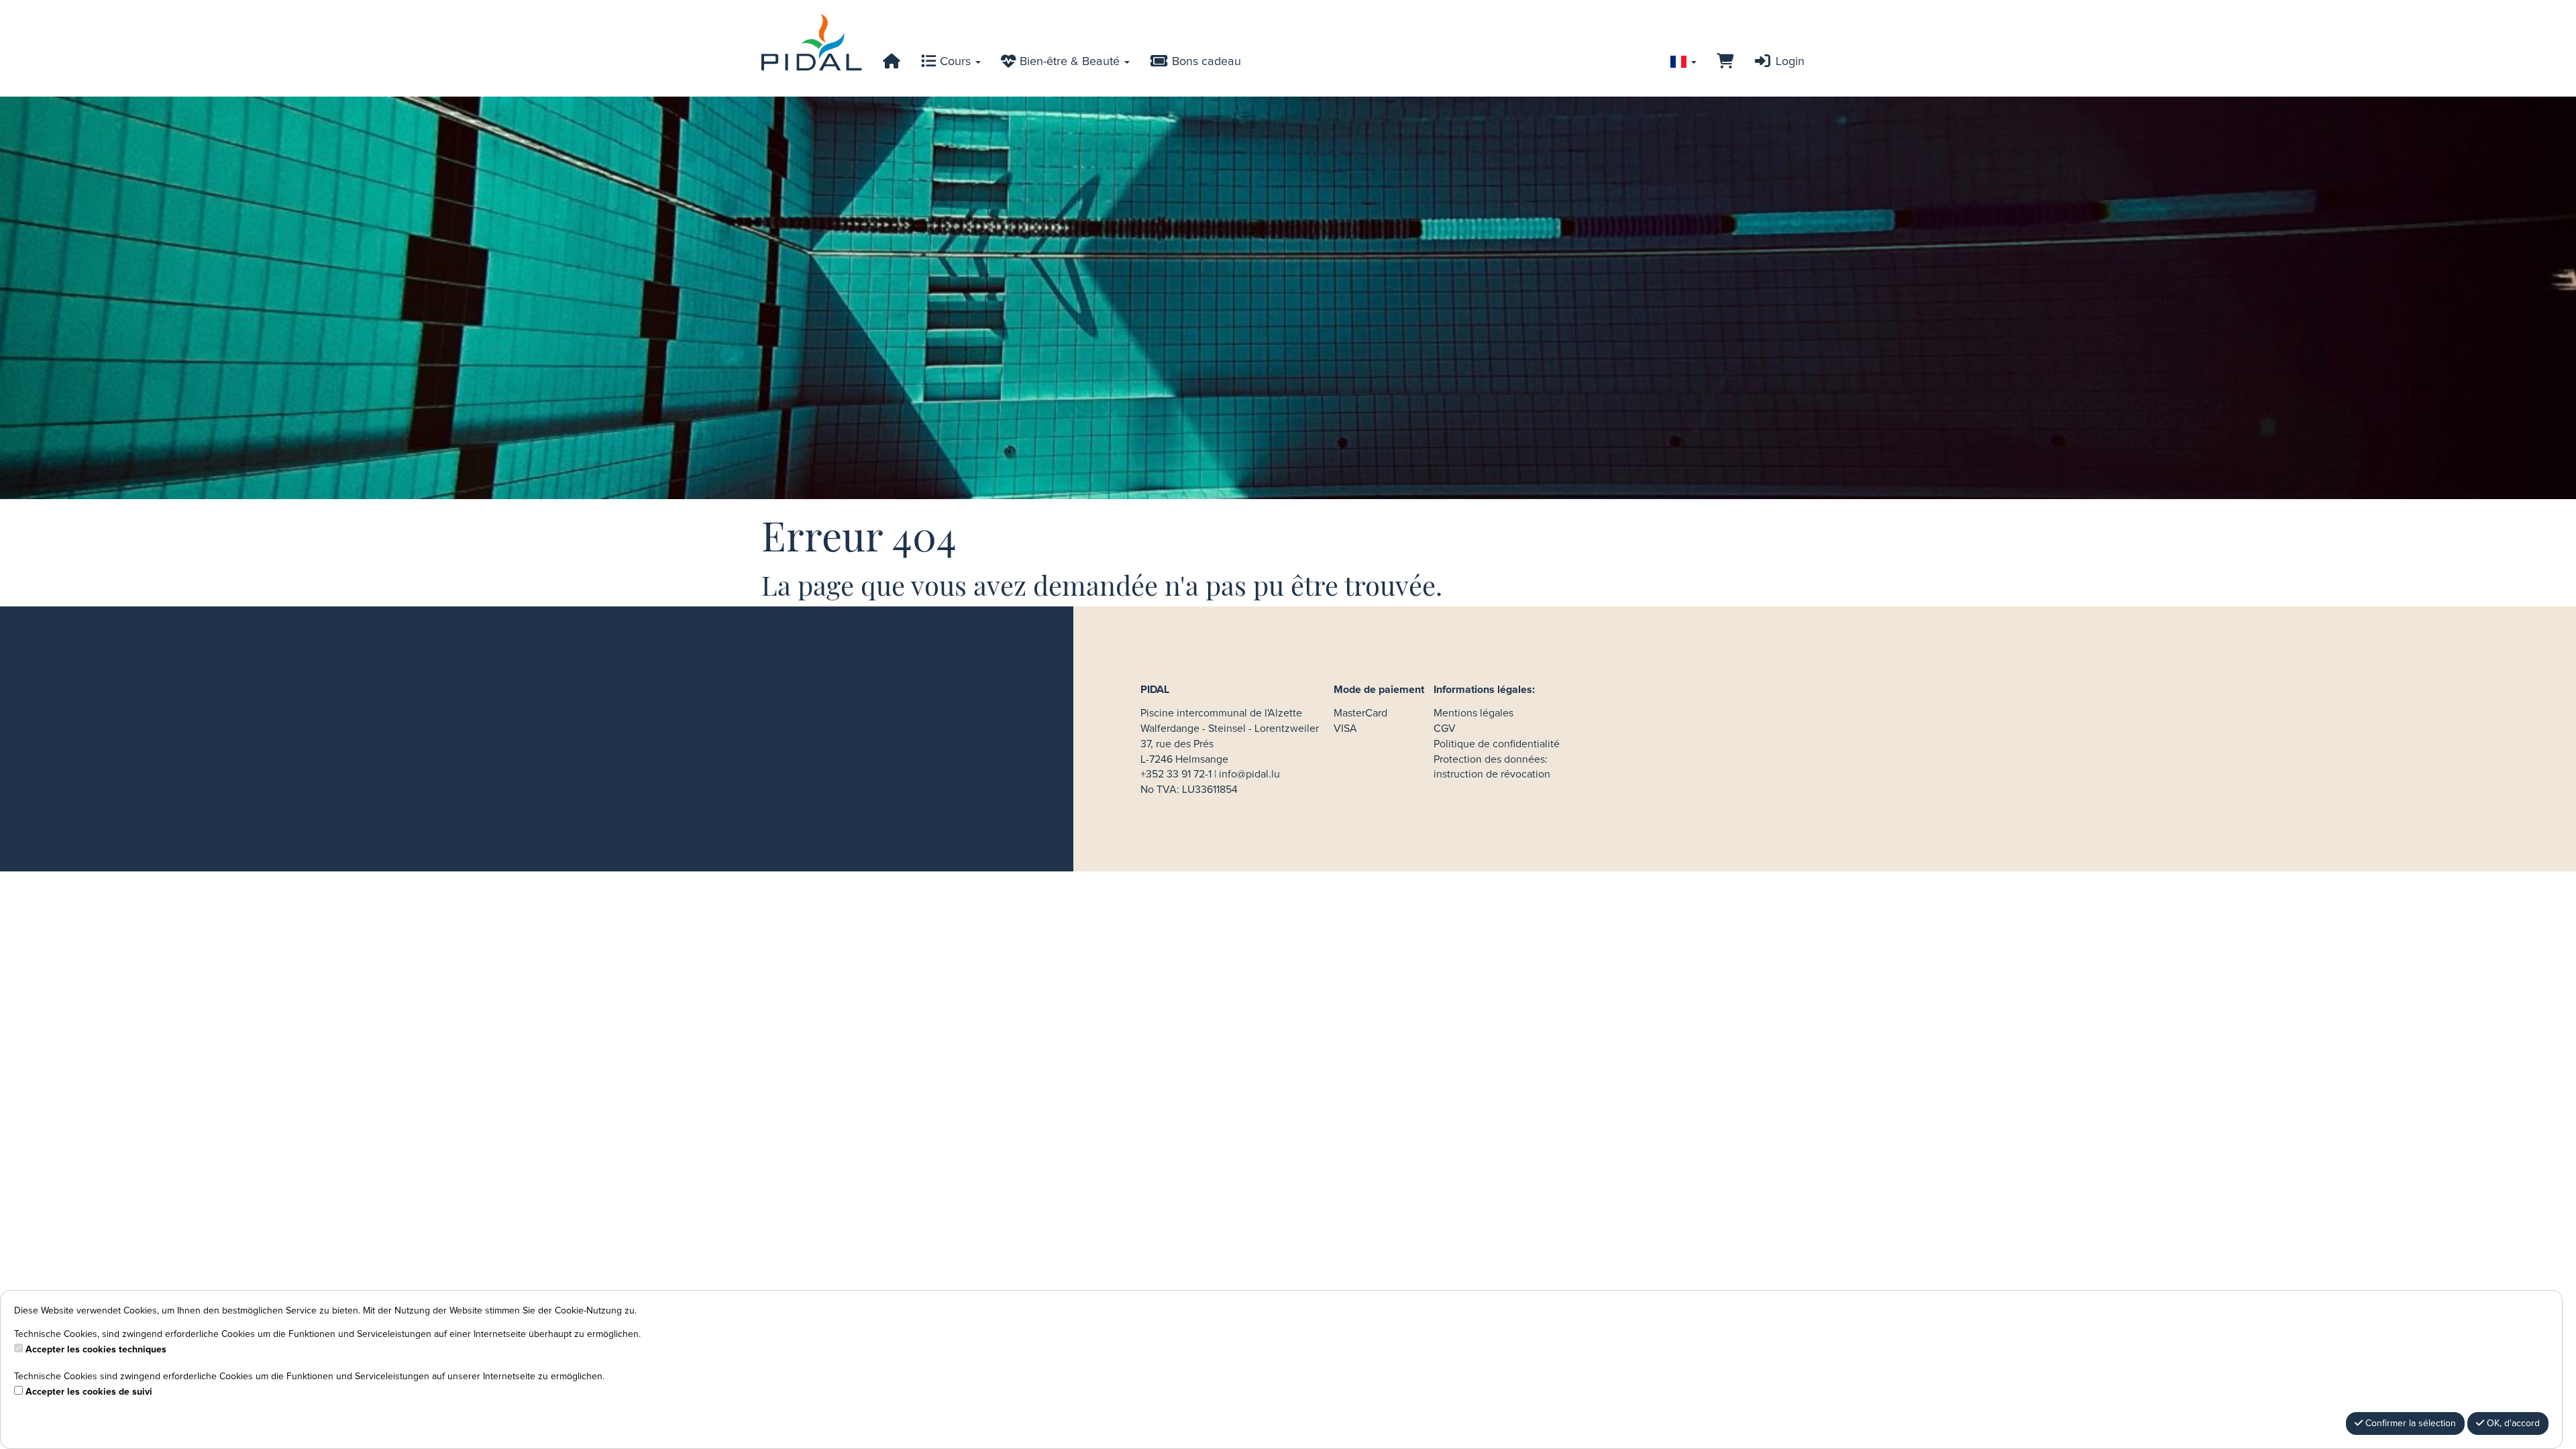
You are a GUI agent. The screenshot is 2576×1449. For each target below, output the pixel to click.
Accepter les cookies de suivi (89, 1392)
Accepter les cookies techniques (96, 1350)
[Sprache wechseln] (1683, 62)
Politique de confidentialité (1497, 744)
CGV (1445, 729)
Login (1788, 62)
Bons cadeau (1205, 62)
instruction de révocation (1492, 774)
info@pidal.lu (1249, 774)
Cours (955, 62)
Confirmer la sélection (2409, 1424)
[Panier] (1725, 62)
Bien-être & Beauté (1070, 62)
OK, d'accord (2512, 1424)
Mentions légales (1473, 713)
